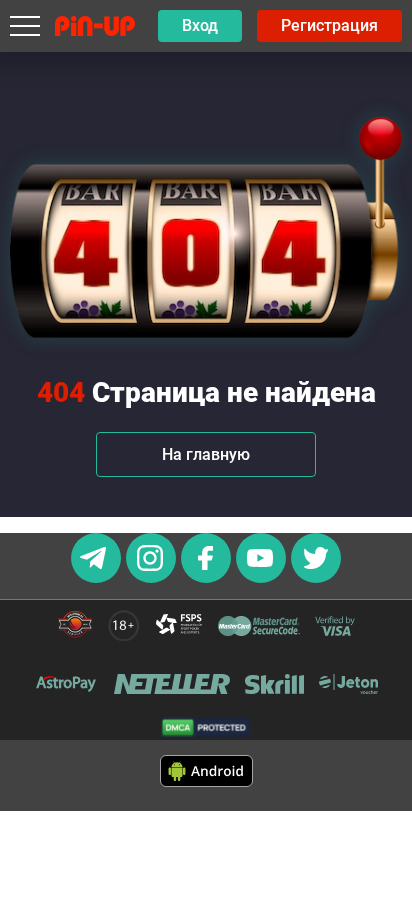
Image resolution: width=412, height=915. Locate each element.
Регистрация (329, 25)
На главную (206, 454)
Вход (200, 25)
